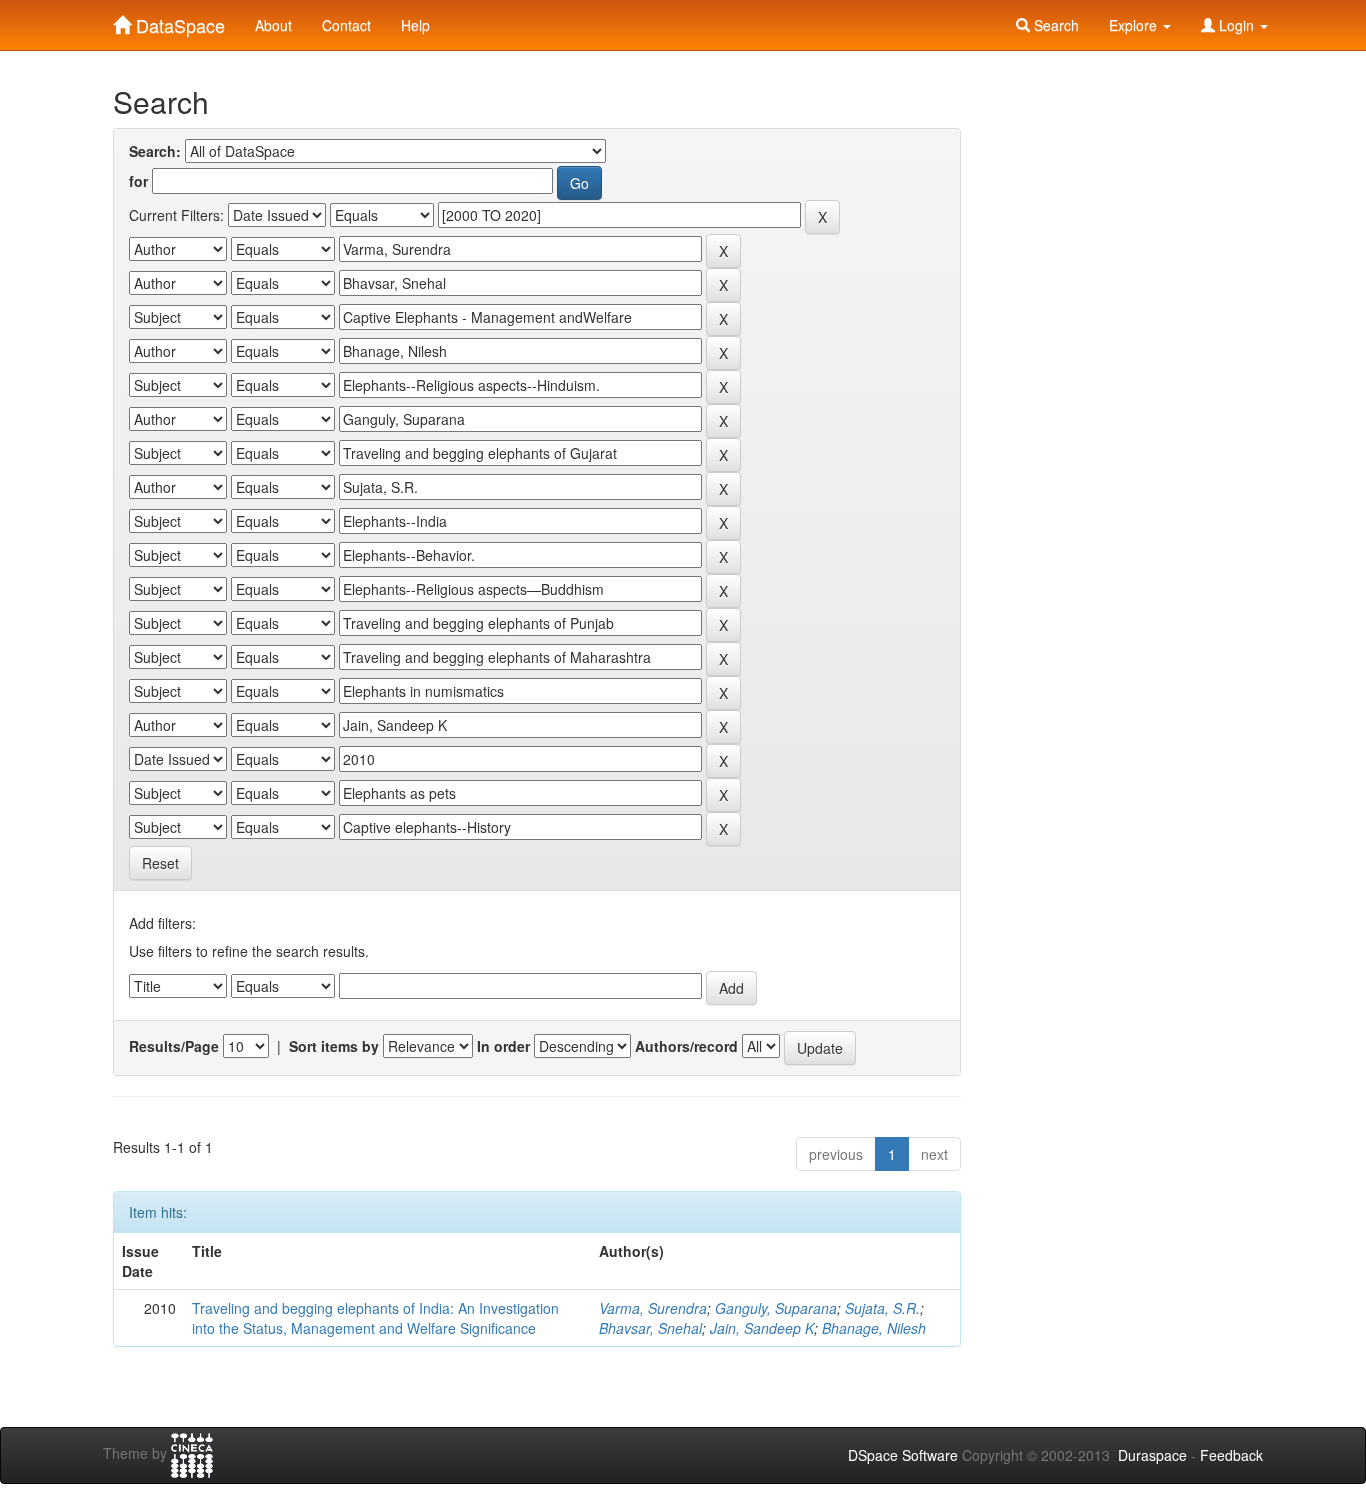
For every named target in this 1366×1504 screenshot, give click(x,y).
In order (503, 1046)
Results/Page (174, 1046)
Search (1054, 25)
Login (1236, 25)
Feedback (1231, 1455)
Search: (155, 151)
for (138, 181)
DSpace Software (903, 1455)
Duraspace (1152, 1455)
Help (415, 25)
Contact (346, 25)
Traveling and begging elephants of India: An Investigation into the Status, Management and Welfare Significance (375, 1318)
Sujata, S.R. (882, 1308)
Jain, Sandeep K (762, 1328)
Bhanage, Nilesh (874, 1328)
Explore (1135, 25)
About (273, 25)
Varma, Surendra (653, 1308)
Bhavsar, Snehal (650, 1328)
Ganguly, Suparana (776, 1308)
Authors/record (686, 1046)
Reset (160, 863)
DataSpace (178, 21)
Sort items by (334, 1046)
